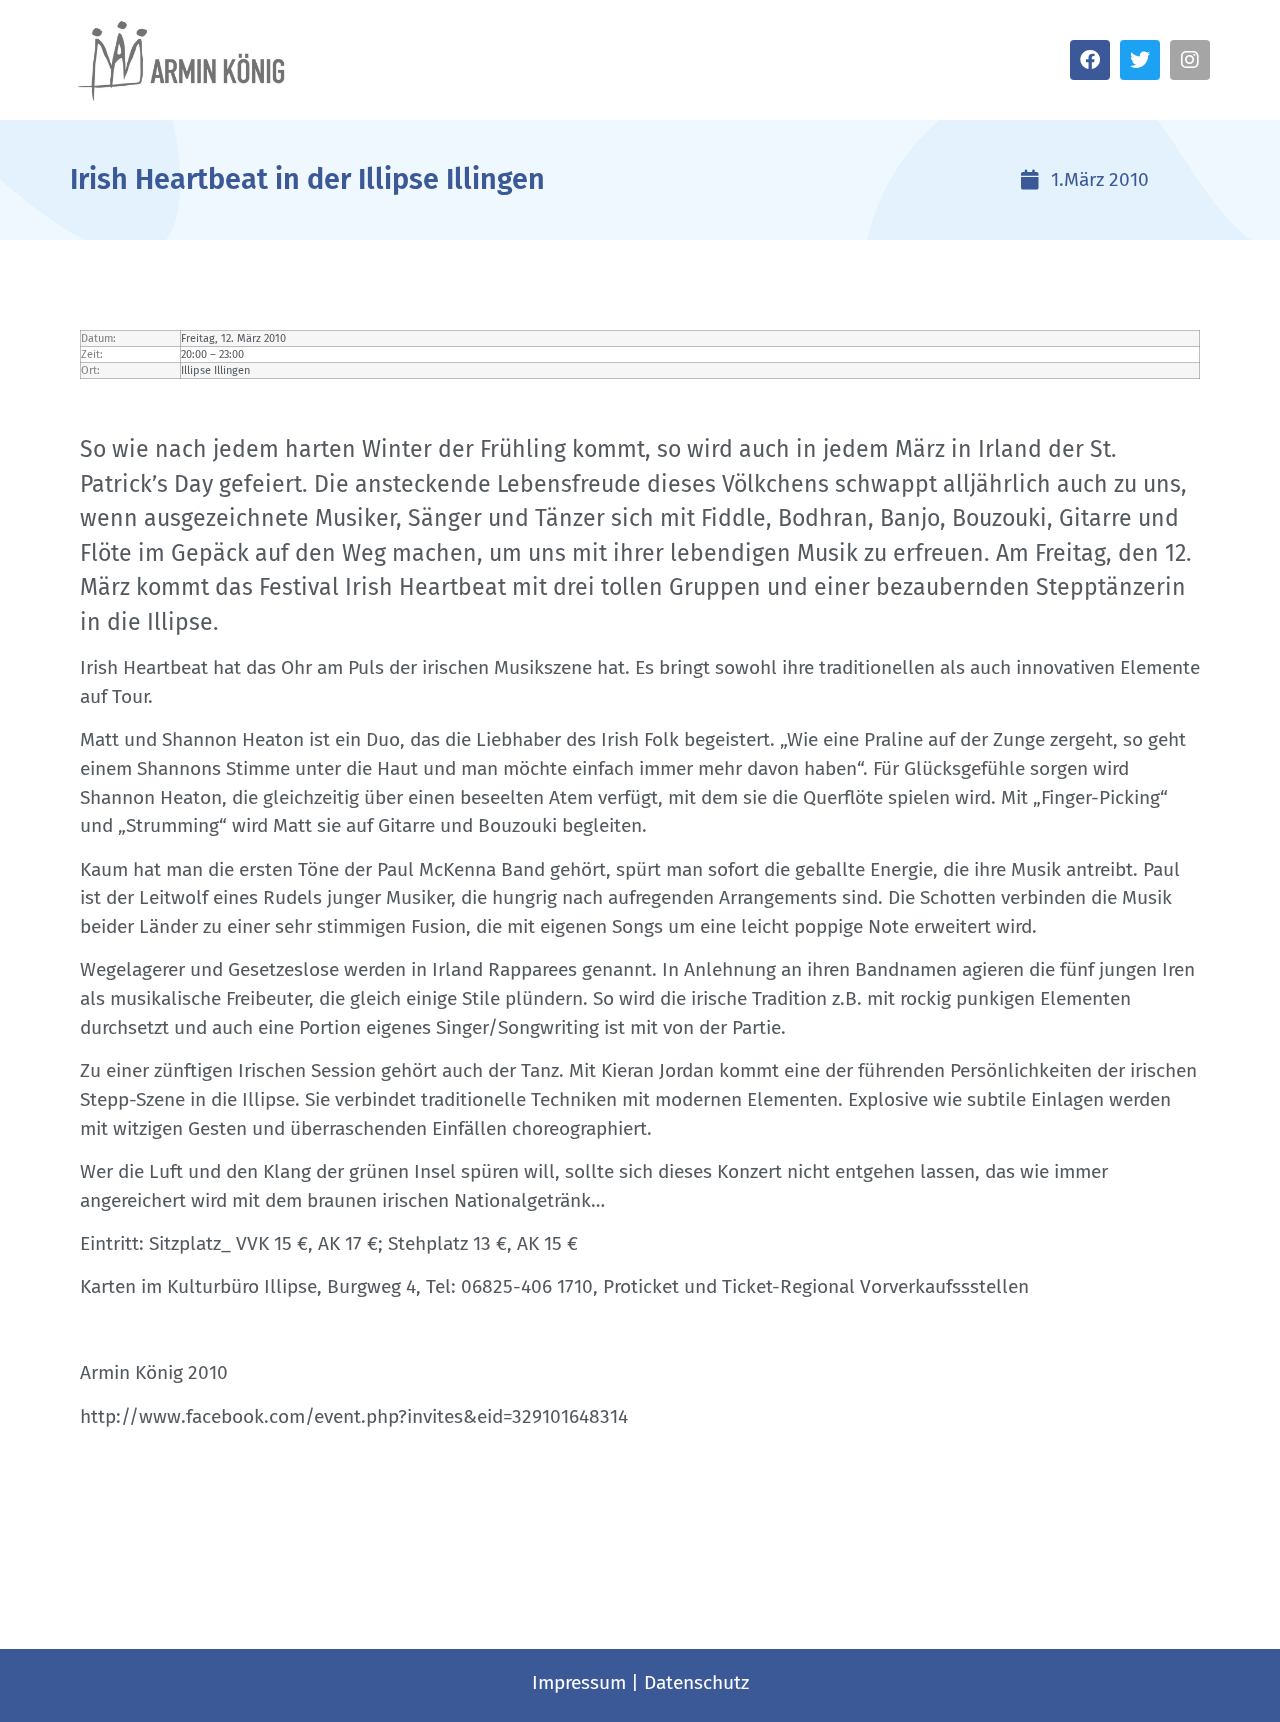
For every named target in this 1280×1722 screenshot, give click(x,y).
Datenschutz (696, 1682)
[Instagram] (1190, 60)
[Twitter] (1140, 60)
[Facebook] (1090, 60)
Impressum (579, 1682)
